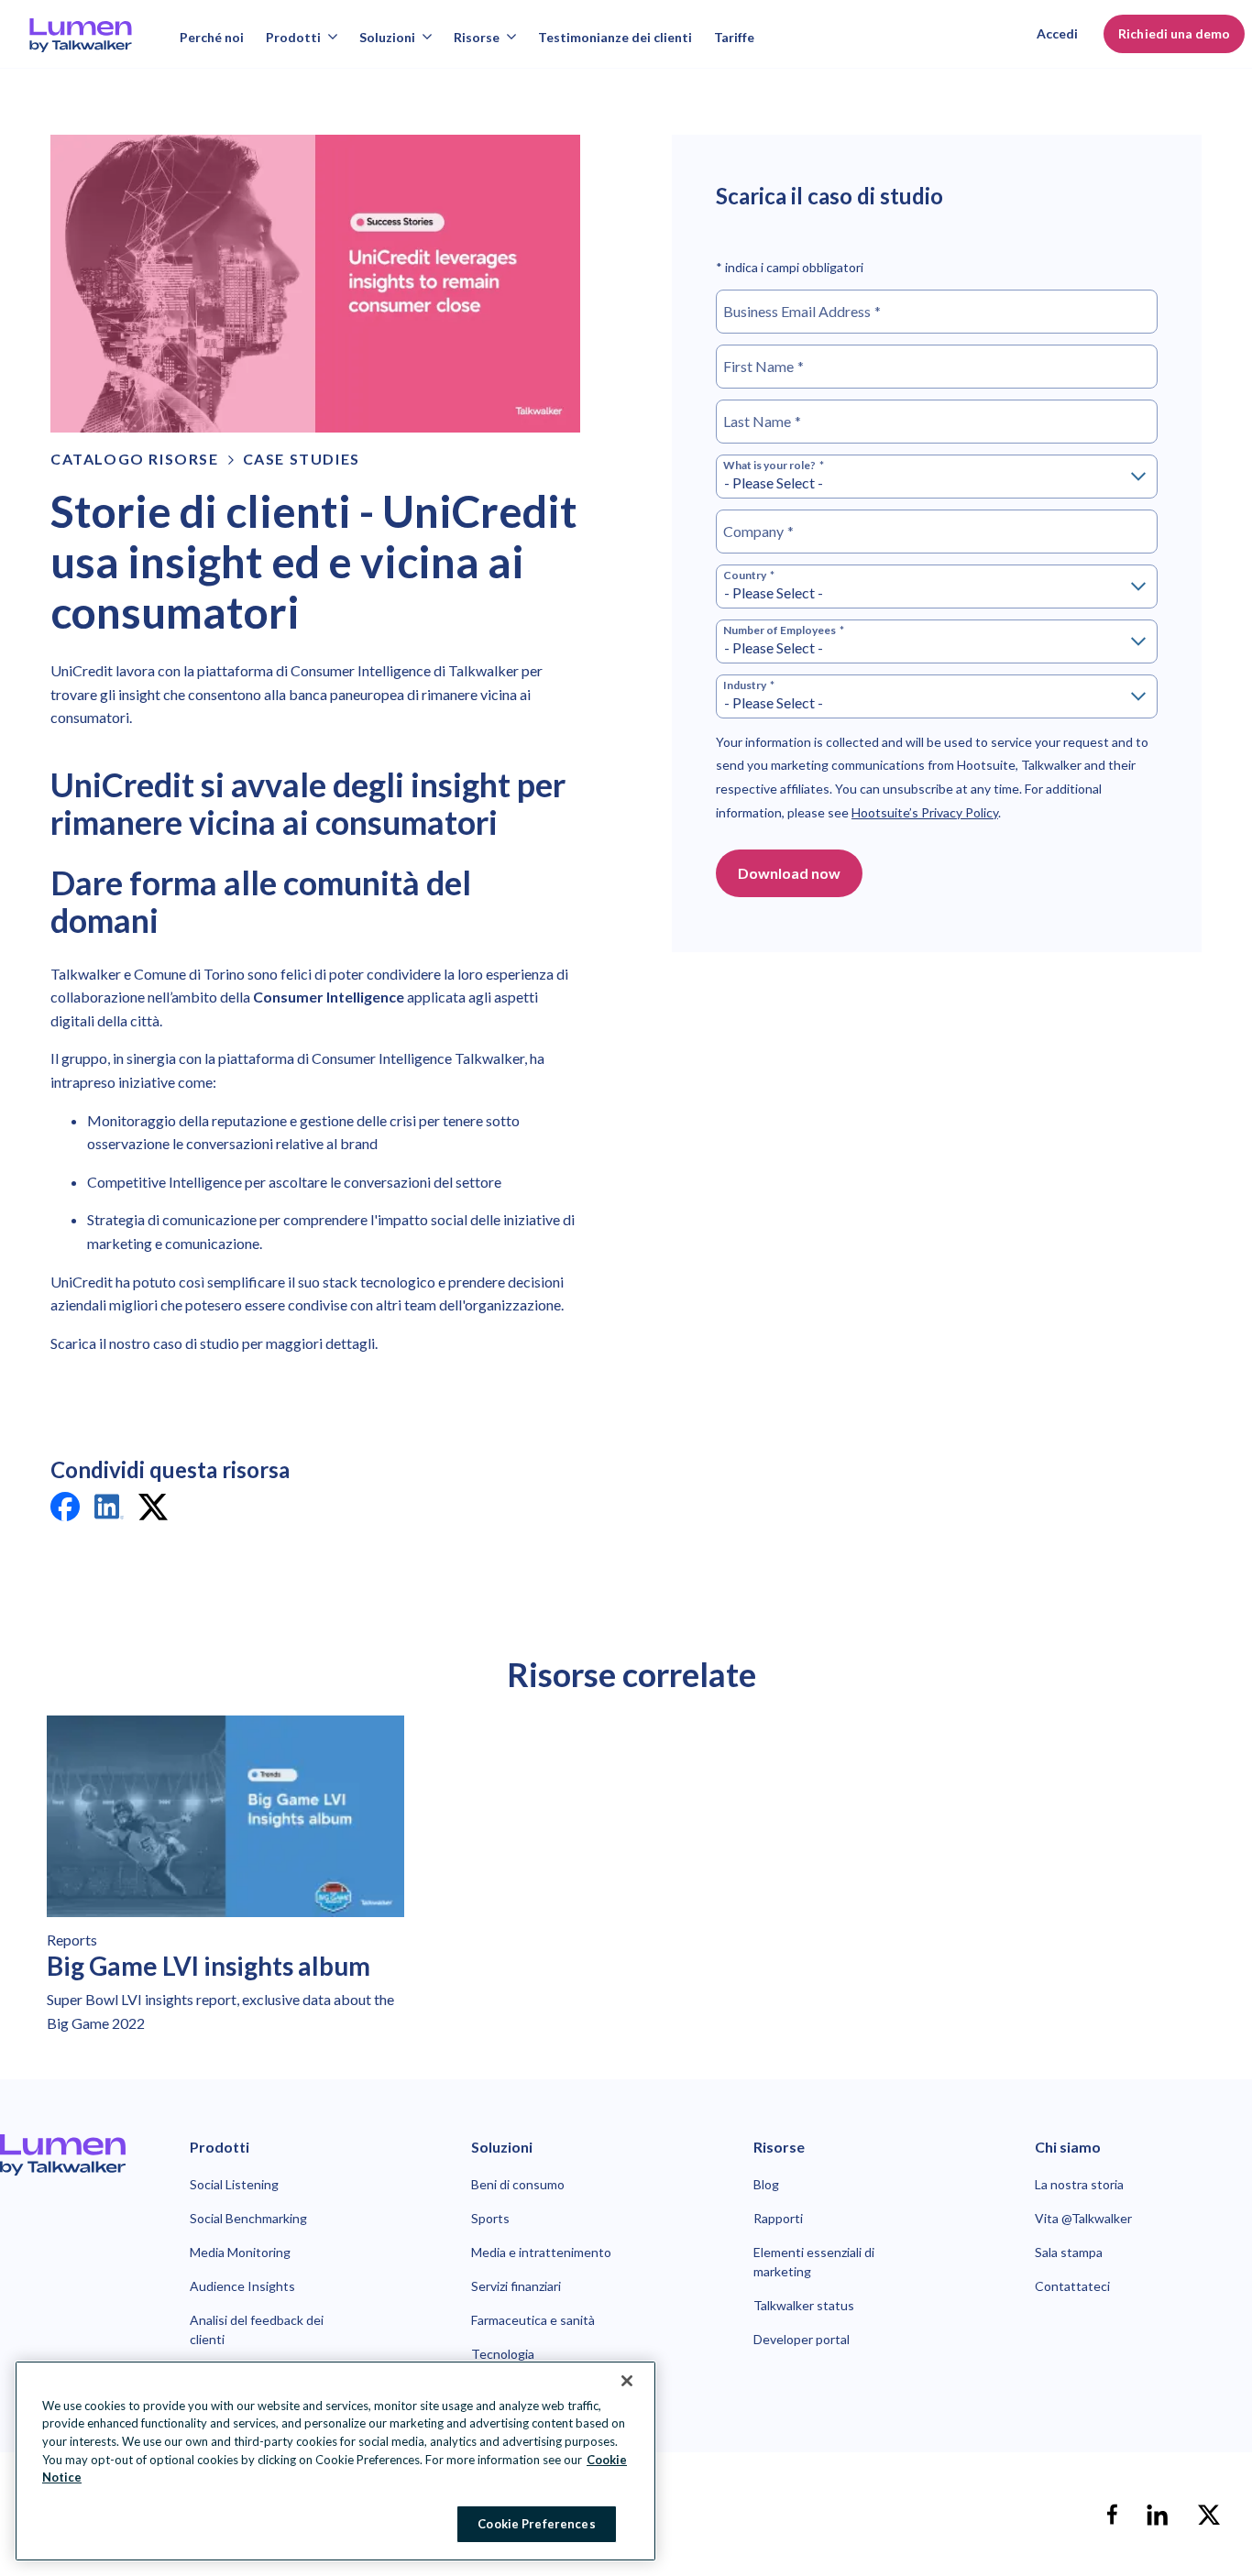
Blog (766, 2184)
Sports (490, 2218)
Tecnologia (503, 2354)
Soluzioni (387, 37)
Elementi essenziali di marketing (814, 2262)
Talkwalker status (804, 2305)
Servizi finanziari (516, 2286)
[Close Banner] (627, 2381)
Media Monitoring (240, 2252)
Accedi (1057, 33)
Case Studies (302, 459)
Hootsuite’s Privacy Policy (925, 812)
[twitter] (153, 1510)
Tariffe (734, 37)
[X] (1209, 2515)
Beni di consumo (518, 2184)
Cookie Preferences (536, 2523)
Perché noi (212, 37)
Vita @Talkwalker (1083, 2218)
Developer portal (802, 2339)
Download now (789, 873)
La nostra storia (1079, 2184)
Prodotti (293, 37)
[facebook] (65, 1510)
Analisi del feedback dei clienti (257, 2329)
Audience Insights (242, 2286)
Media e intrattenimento (541, 2252)
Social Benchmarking (248, 2218)
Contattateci (1072, 2286)
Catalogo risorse (135, 459)
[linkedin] (109, 1510)
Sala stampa (1069, 2252)
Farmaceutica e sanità (533, 2320)
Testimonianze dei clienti (615, 37)
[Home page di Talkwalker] (63, 2155)
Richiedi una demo (1174, 33)
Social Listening (234, 2184)
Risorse (477, 37)
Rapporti (778, 2218)
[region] (335, 2461)
